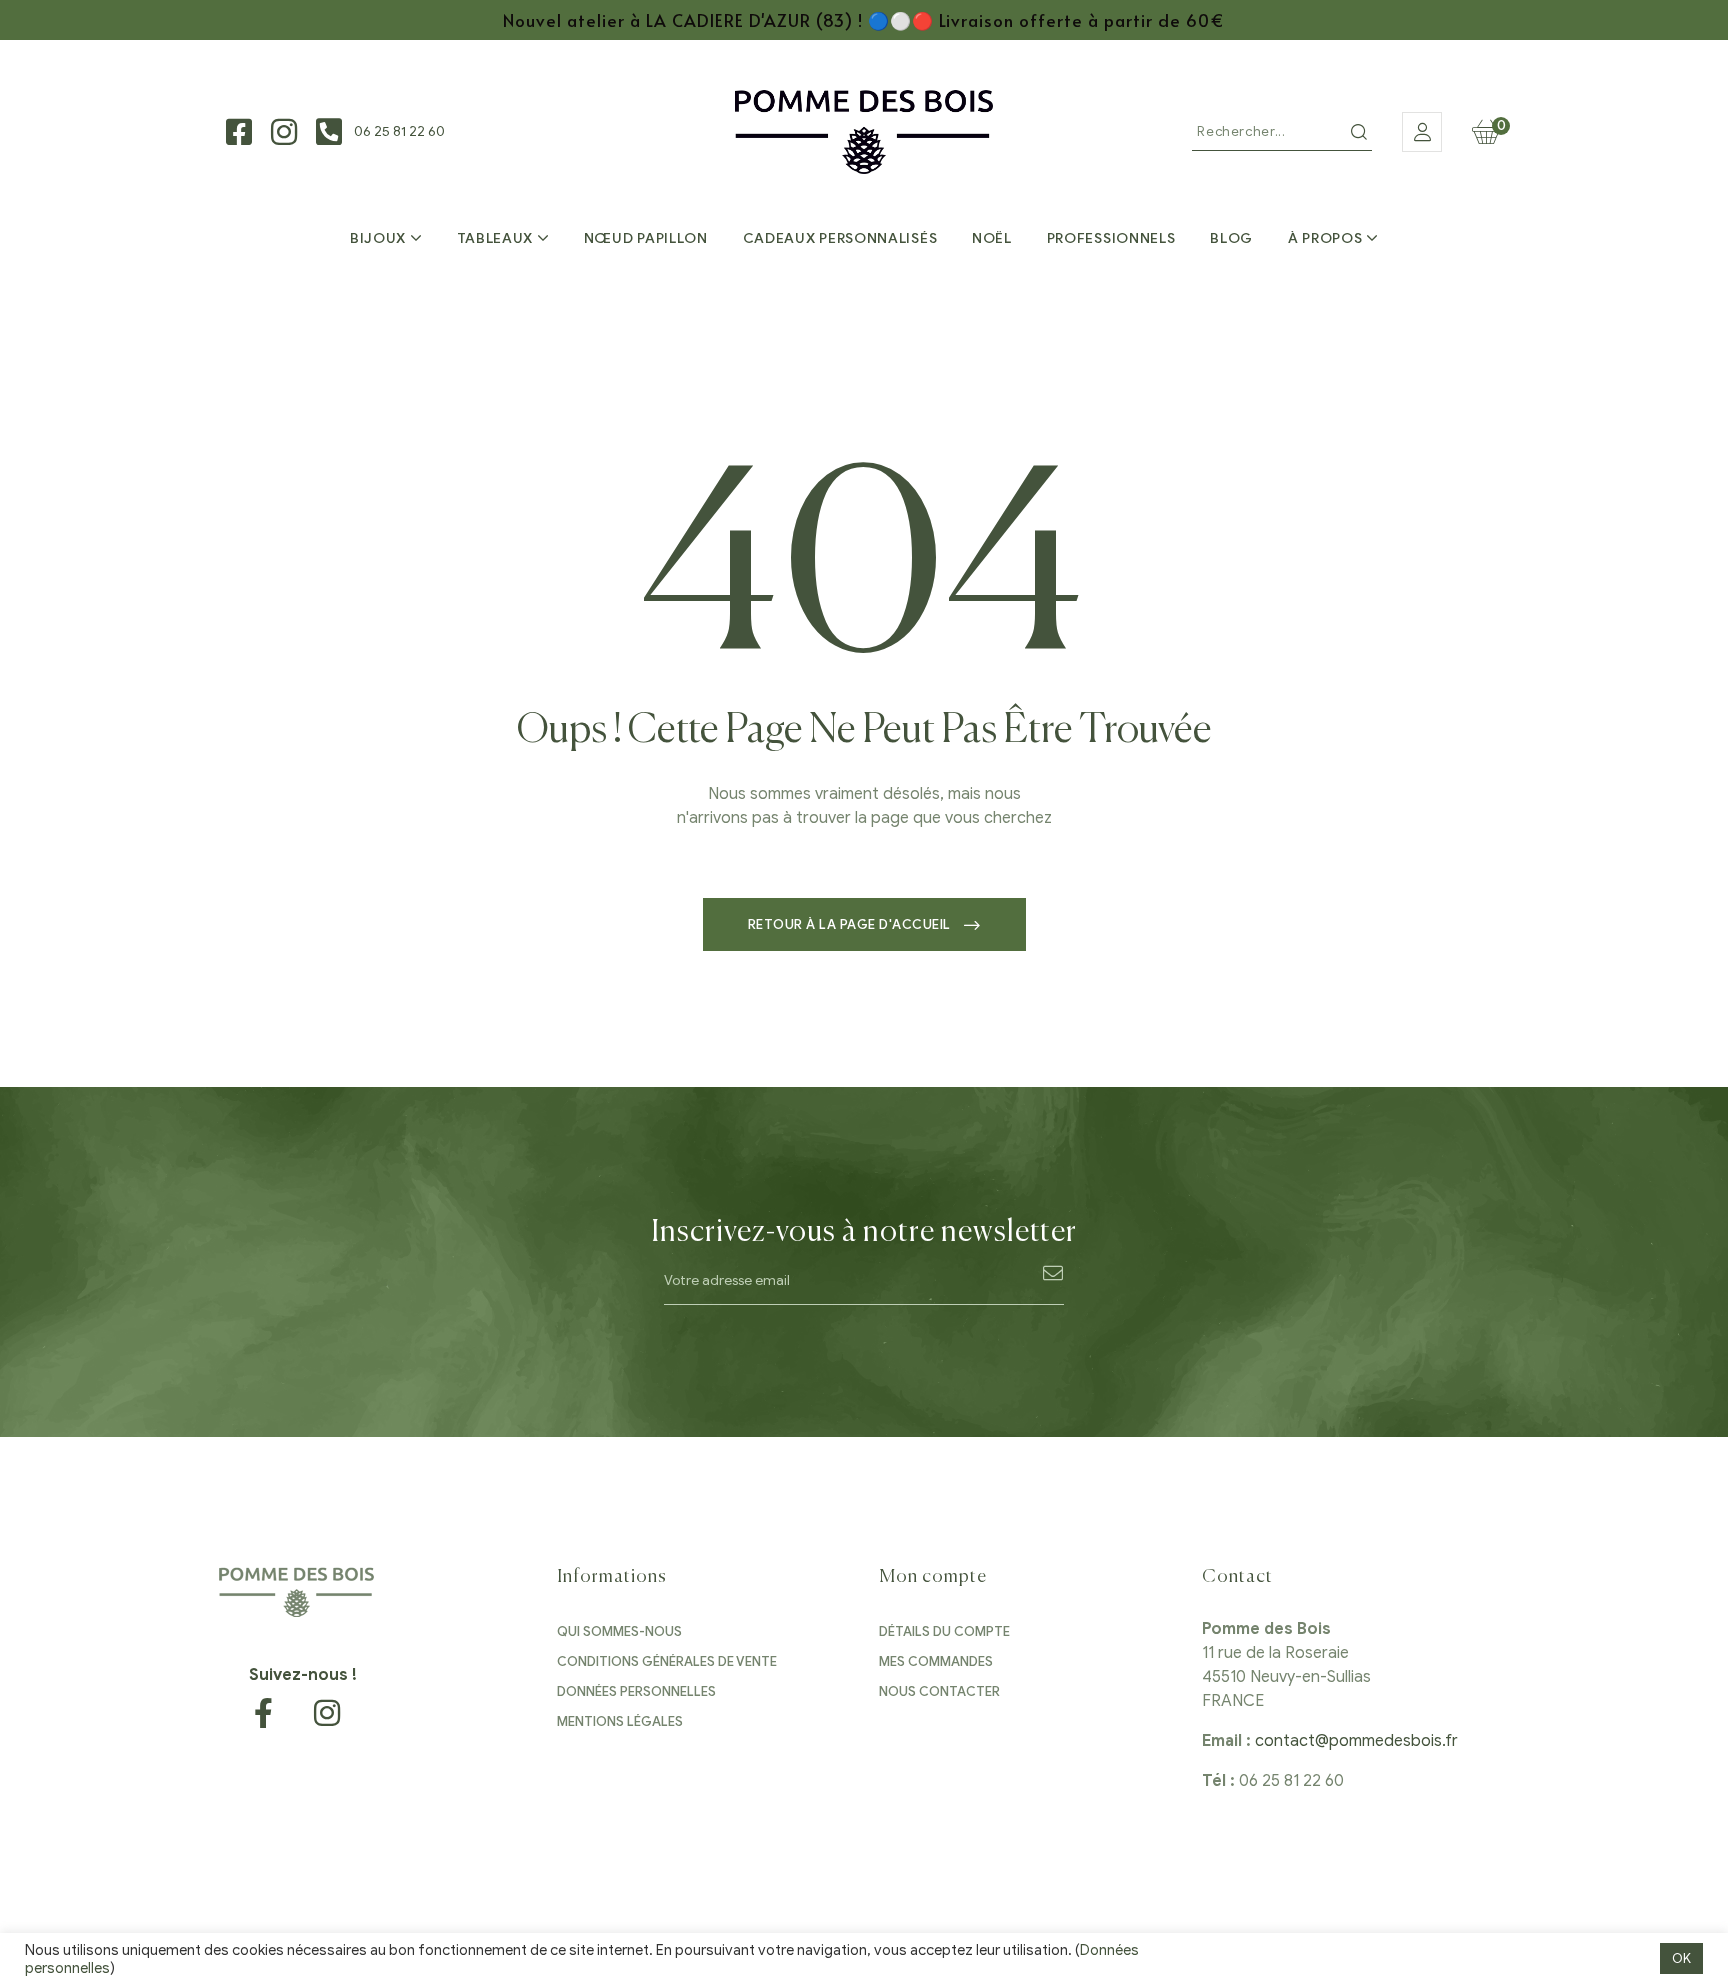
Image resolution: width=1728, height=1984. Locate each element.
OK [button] (1681, 1958)
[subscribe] (1053, 1272)
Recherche (1359, 132)
